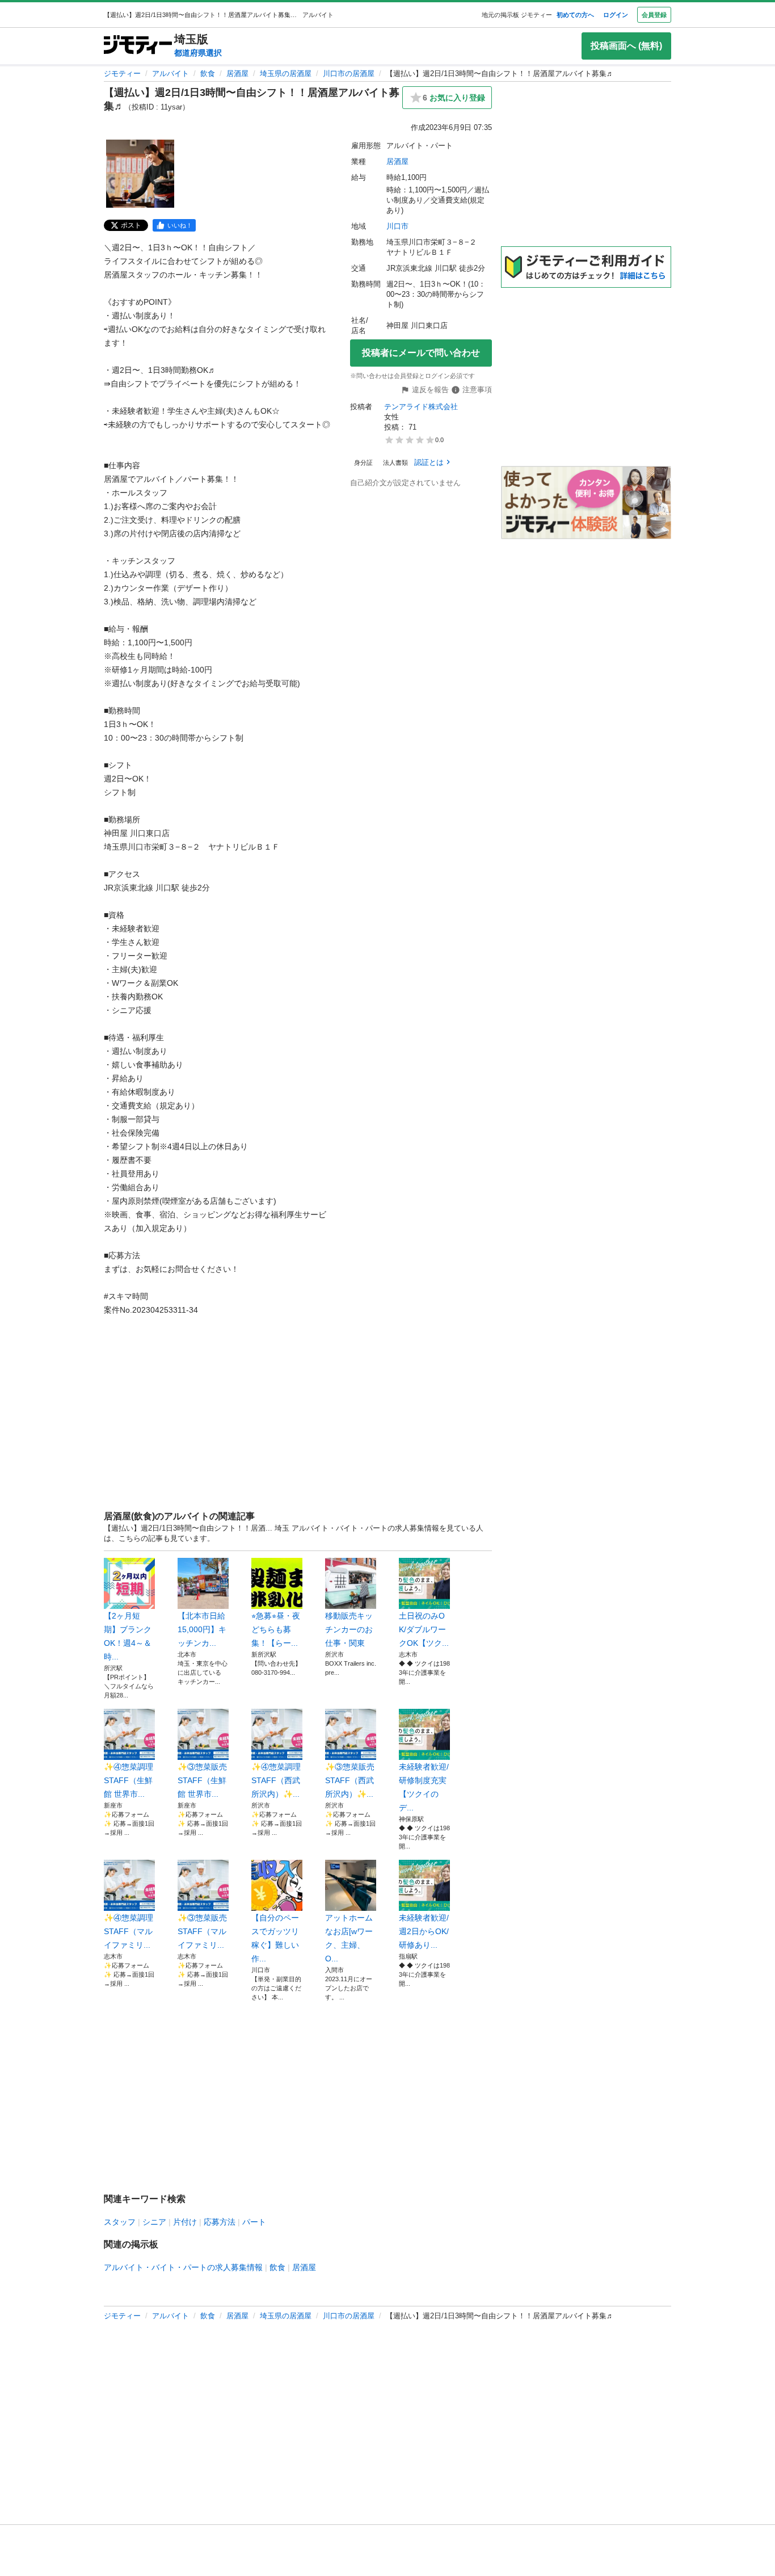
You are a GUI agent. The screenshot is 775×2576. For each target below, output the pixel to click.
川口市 (397, 226)
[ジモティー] (138, 46)
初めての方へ (575, 15)
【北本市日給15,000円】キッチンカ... (202, 1629)
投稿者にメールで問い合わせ (421, 353)
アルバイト (170, 73)
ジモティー (122, 73)
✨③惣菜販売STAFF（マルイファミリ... (202, 1931)
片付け (185, 2222)
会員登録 (654, 15)
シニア (154, 2222)
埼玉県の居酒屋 (286, 73)
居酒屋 (237, 73)
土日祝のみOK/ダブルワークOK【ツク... (424, 1629)
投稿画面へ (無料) (626, 46)
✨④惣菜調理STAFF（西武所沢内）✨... (276, 1780)
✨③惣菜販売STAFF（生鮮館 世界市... (202, 1780)
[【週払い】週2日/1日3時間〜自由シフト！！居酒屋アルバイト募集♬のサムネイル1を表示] (140, 174)
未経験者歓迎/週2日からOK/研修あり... (424, 1931)
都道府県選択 (198, 53)
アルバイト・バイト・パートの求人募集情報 (183, 2267)
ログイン (616, 15)
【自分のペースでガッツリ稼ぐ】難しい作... (275, 1938)
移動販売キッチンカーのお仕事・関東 (349, 1629)
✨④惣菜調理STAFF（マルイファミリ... (129, 1931)
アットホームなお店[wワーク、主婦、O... (349, 1938)
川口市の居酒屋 (349, 73)
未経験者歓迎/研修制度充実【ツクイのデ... (424, 1787)
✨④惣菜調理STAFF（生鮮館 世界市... (129, 1780)
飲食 (208, 73)
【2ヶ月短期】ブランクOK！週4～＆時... (128, 1636)
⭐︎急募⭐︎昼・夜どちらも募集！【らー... (276, 1629)
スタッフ (120, 2222)
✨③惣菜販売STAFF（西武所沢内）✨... (350, 1780)
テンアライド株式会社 (421, 407)
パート (254, 2222)
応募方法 (220, 2222)
